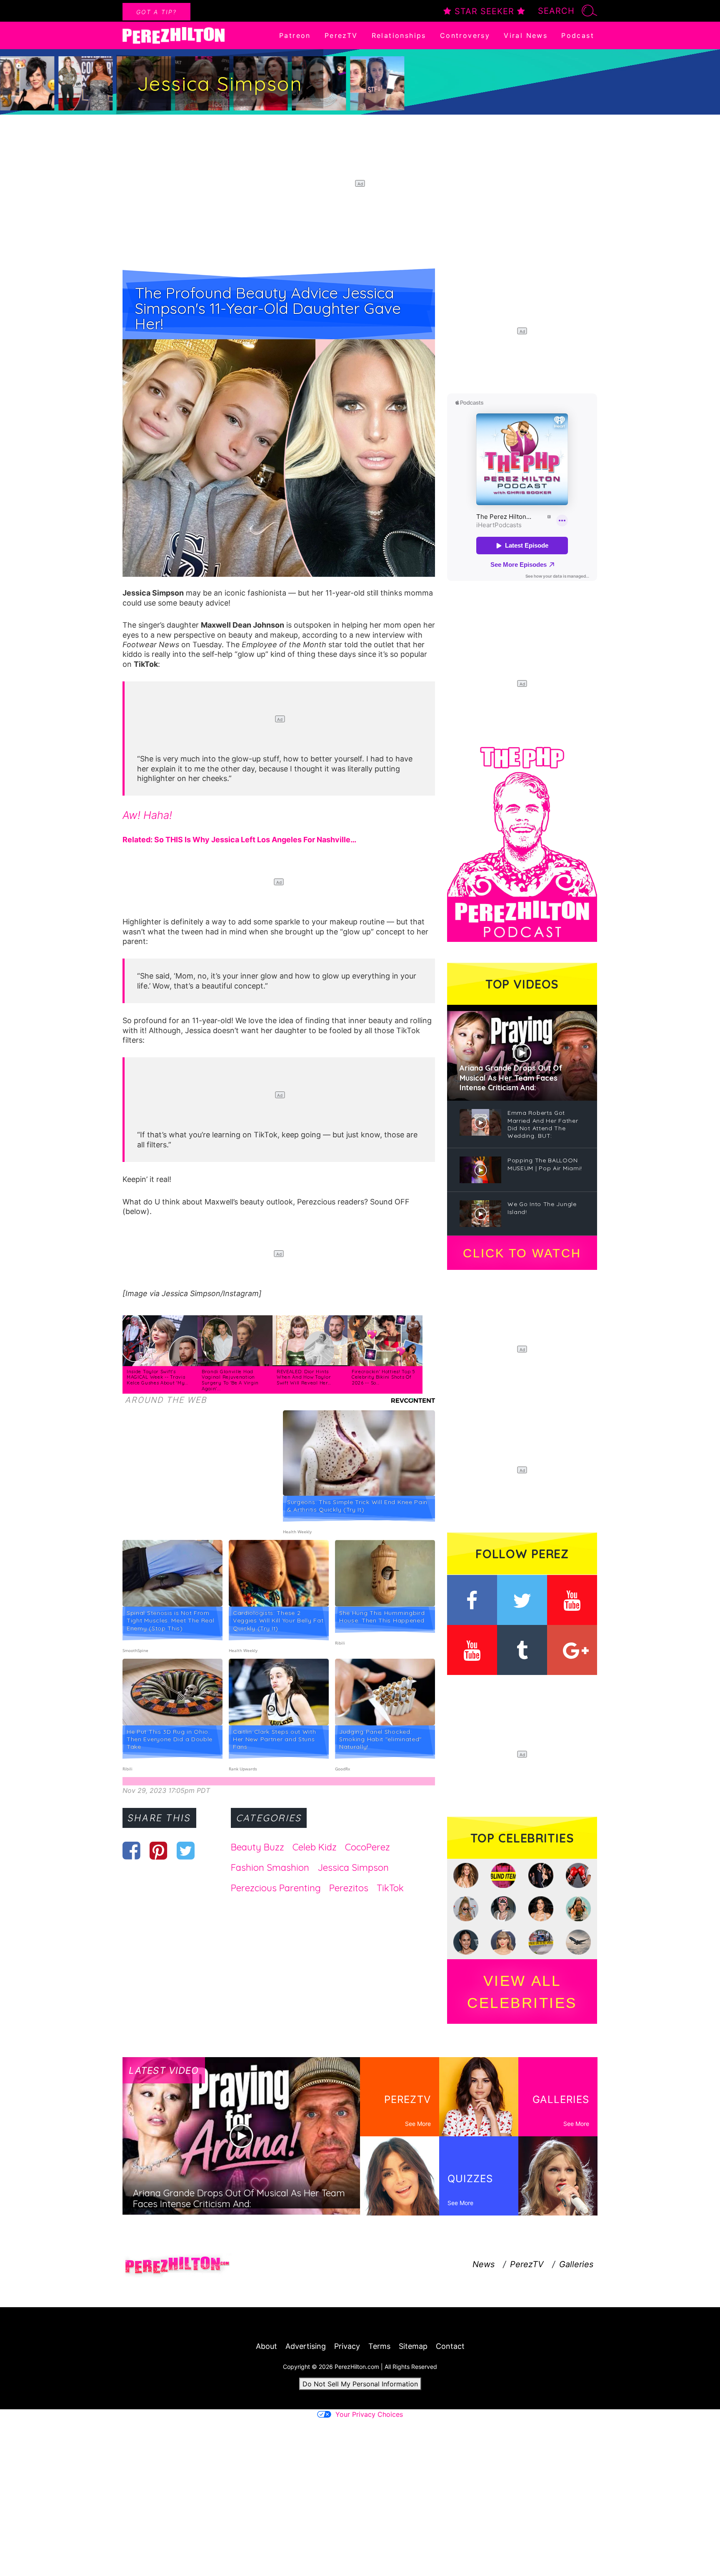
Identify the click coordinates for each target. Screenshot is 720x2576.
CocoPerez (367, 1847)
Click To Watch (522, 1253)
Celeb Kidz (315, 1847)
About (266, 2346)
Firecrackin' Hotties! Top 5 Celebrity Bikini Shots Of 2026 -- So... (384, 1377)
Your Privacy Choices (369, 2414)
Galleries (576, 2264)
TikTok (390, 1888)
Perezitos (349, 1888)
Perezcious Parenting (276, 1888)
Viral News (526, 35)
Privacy (347, 2346)
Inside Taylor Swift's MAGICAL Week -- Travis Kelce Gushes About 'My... (157, 1377)
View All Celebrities (522, 1992)
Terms (379, 2346)
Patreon (295, 35)
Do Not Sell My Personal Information (360, 2384)
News (484, 2264)
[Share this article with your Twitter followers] (186, 1850)
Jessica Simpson (353, 1868)
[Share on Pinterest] (159, 1850)
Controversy (465, 35)
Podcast (578, 35)
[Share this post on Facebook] (131, 1850)
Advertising (306, 2346)
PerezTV (341, 35)
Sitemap (413, 2346)
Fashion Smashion (270, 1868)
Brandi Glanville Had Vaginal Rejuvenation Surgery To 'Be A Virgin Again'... (230, 1380)
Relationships (399, 35)
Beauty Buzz (257, 1847)
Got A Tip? (156, 12)
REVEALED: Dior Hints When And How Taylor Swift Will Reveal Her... (304, 1377)
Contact (450, 2346)
